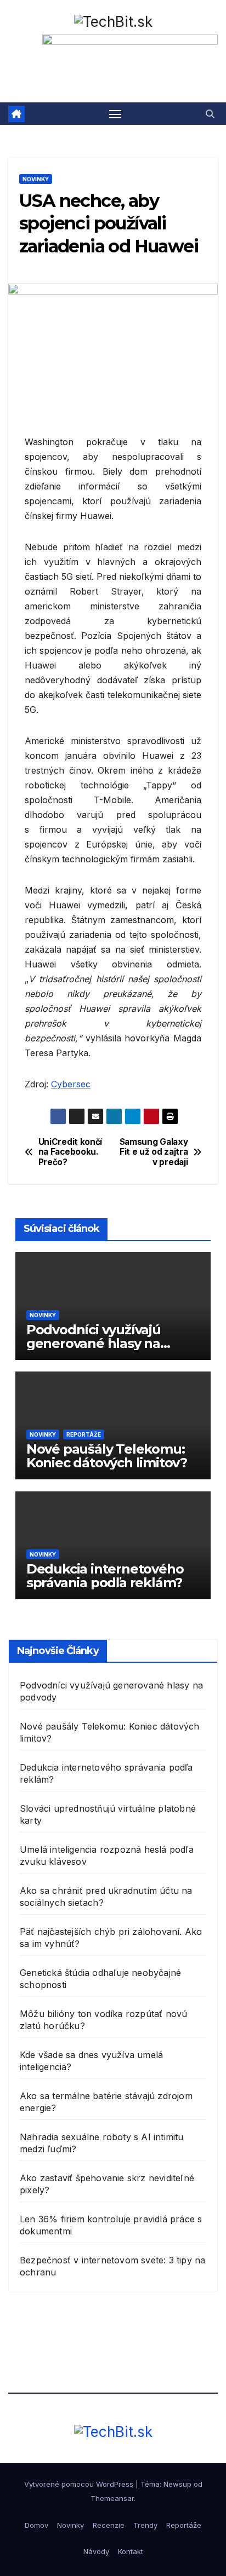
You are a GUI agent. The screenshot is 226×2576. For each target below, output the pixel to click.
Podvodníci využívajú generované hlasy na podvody (94, 1343)
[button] (210, 114)
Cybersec (71, 1084)
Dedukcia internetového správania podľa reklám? (105, 1576)
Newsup (177, 2484)
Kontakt (131, 2551)
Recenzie (109, 2525)
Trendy (145, 2525)
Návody (96, 2551)
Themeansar (112, 2498)
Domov (36, 2525)
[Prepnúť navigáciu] (115, 114)
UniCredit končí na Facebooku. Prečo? (70, 1152)
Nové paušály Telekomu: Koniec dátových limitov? (107, 1456)
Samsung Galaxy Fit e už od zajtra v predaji (154, 1152)
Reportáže (84, 1434)
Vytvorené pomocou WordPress (80, 2484)
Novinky (36, 179)
